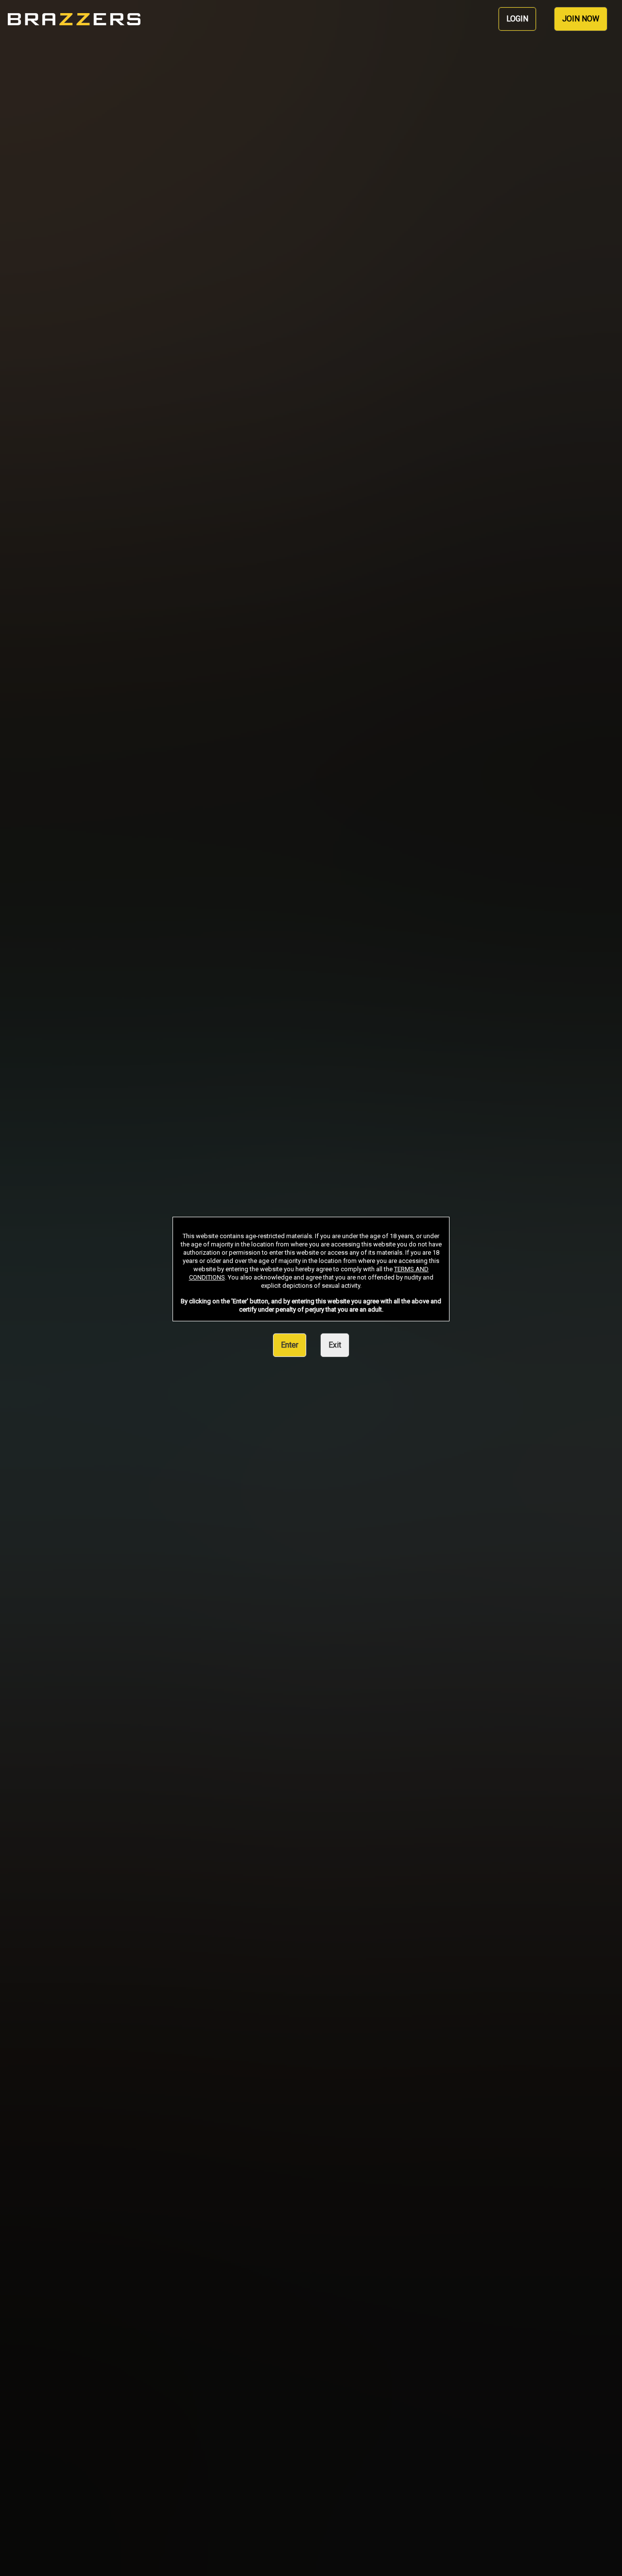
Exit (335, 1345)
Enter (290, 1345)
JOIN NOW (581, 19)
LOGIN (517, 19)
